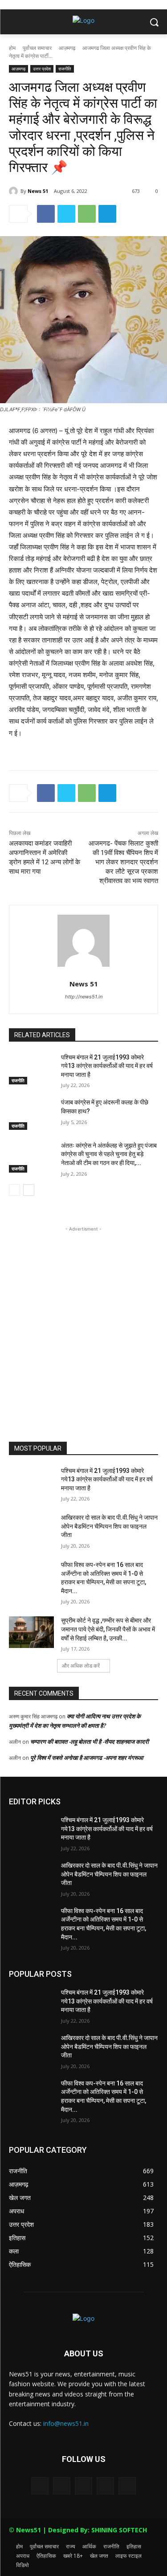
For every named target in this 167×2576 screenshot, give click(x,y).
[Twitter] (66, 214)
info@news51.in (66, 2423)
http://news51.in (84, 997)
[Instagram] (105, 2486)
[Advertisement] (83, 1317)
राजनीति (65, 69)
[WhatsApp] (87, 214)
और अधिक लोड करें (81, 1666)
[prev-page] (14, 1190)
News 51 (38, 191)
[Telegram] (107, 214)
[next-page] (29, 1190)
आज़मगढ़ (67, 48)
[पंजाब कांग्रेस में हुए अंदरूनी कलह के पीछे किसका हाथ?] (31, 1114)
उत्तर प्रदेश (42, 69)
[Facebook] (46, 214)
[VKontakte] (127, 2486)
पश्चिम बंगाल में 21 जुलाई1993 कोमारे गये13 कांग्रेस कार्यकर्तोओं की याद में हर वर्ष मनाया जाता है (107, 1066)
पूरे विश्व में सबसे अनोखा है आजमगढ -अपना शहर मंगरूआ (87, 1758)
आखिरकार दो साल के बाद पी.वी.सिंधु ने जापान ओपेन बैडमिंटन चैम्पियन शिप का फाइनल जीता (109, 1526)
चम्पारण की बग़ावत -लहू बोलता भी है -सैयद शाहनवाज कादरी (90, 1742)
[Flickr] (83, 2486)
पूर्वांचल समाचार (37, 48)
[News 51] (15, 191)
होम (12, 48)
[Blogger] (40, 2486)
